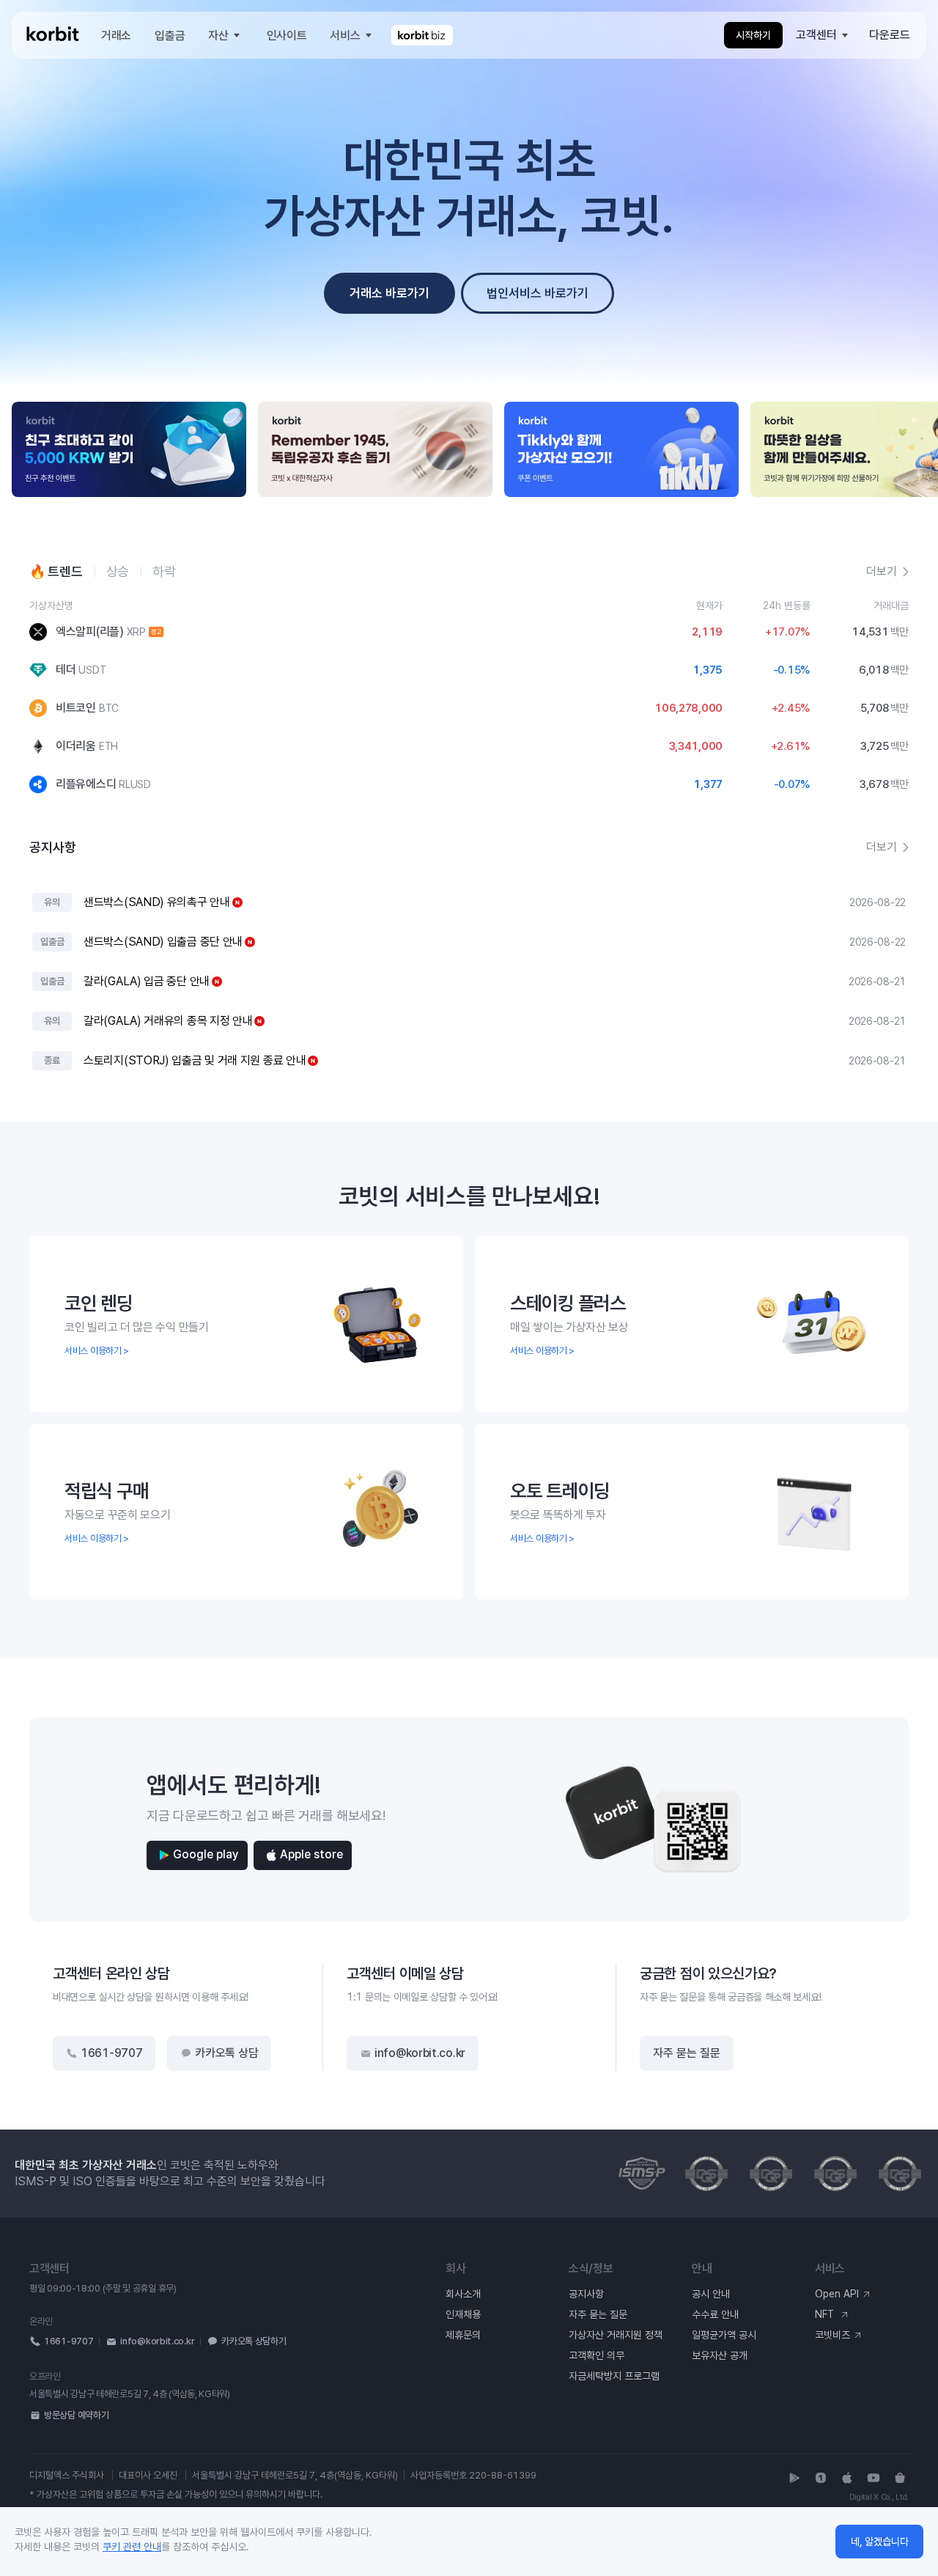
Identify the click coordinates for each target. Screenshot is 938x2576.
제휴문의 (463, 2335)
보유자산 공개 (720, 2355)
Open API (837, 2294)
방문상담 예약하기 (76, 2415)
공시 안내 (711, 2294)
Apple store (311, 1854)
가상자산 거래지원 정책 (616, 2335)
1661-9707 (111, 2053)
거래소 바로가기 (389, 293)
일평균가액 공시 (724, 2335)
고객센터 (816, 35)
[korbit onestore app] (821, 2478)
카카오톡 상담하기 (254, 2341)
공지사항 (586, 2294)
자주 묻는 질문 (687, 2053)
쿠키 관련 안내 (132, 2547)
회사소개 (463, 2294)
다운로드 (890, 35)
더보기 (882, 847)
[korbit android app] (794, 2478)
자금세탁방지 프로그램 (614, 2376)
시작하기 (753, 35)
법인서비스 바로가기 (538, 293)
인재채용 (463, 2314)
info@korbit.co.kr (420, 2053)
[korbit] (53, 36)
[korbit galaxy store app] (900, 2478)
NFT (826, 2314)
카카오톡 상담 (226, 2053)
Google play (206, 1854)
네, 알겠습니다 (880, 2542)
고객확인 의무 (597, 2355)
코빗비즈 (832, 2335)
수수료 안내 (715, 2314)
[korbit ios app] (847, 2478)
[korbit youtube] (874, 2478)
